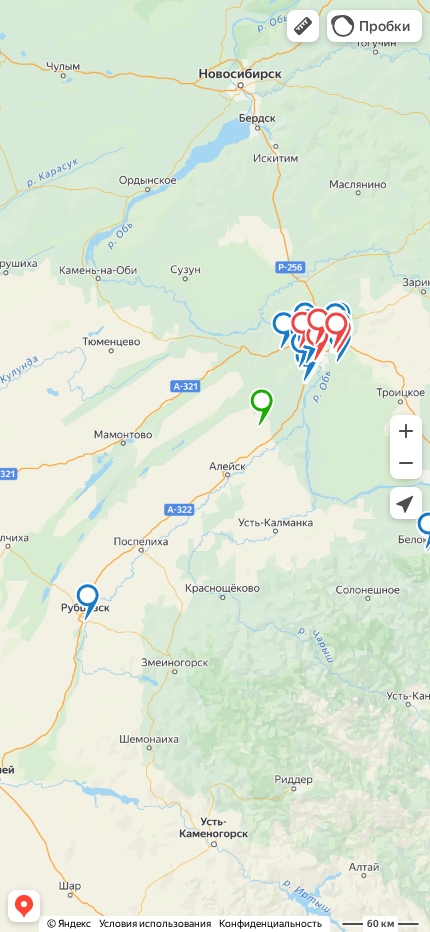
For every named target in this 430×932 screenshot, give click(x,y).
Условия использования (155, 923)
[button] (303, 26)
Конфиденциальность (270, 923)
